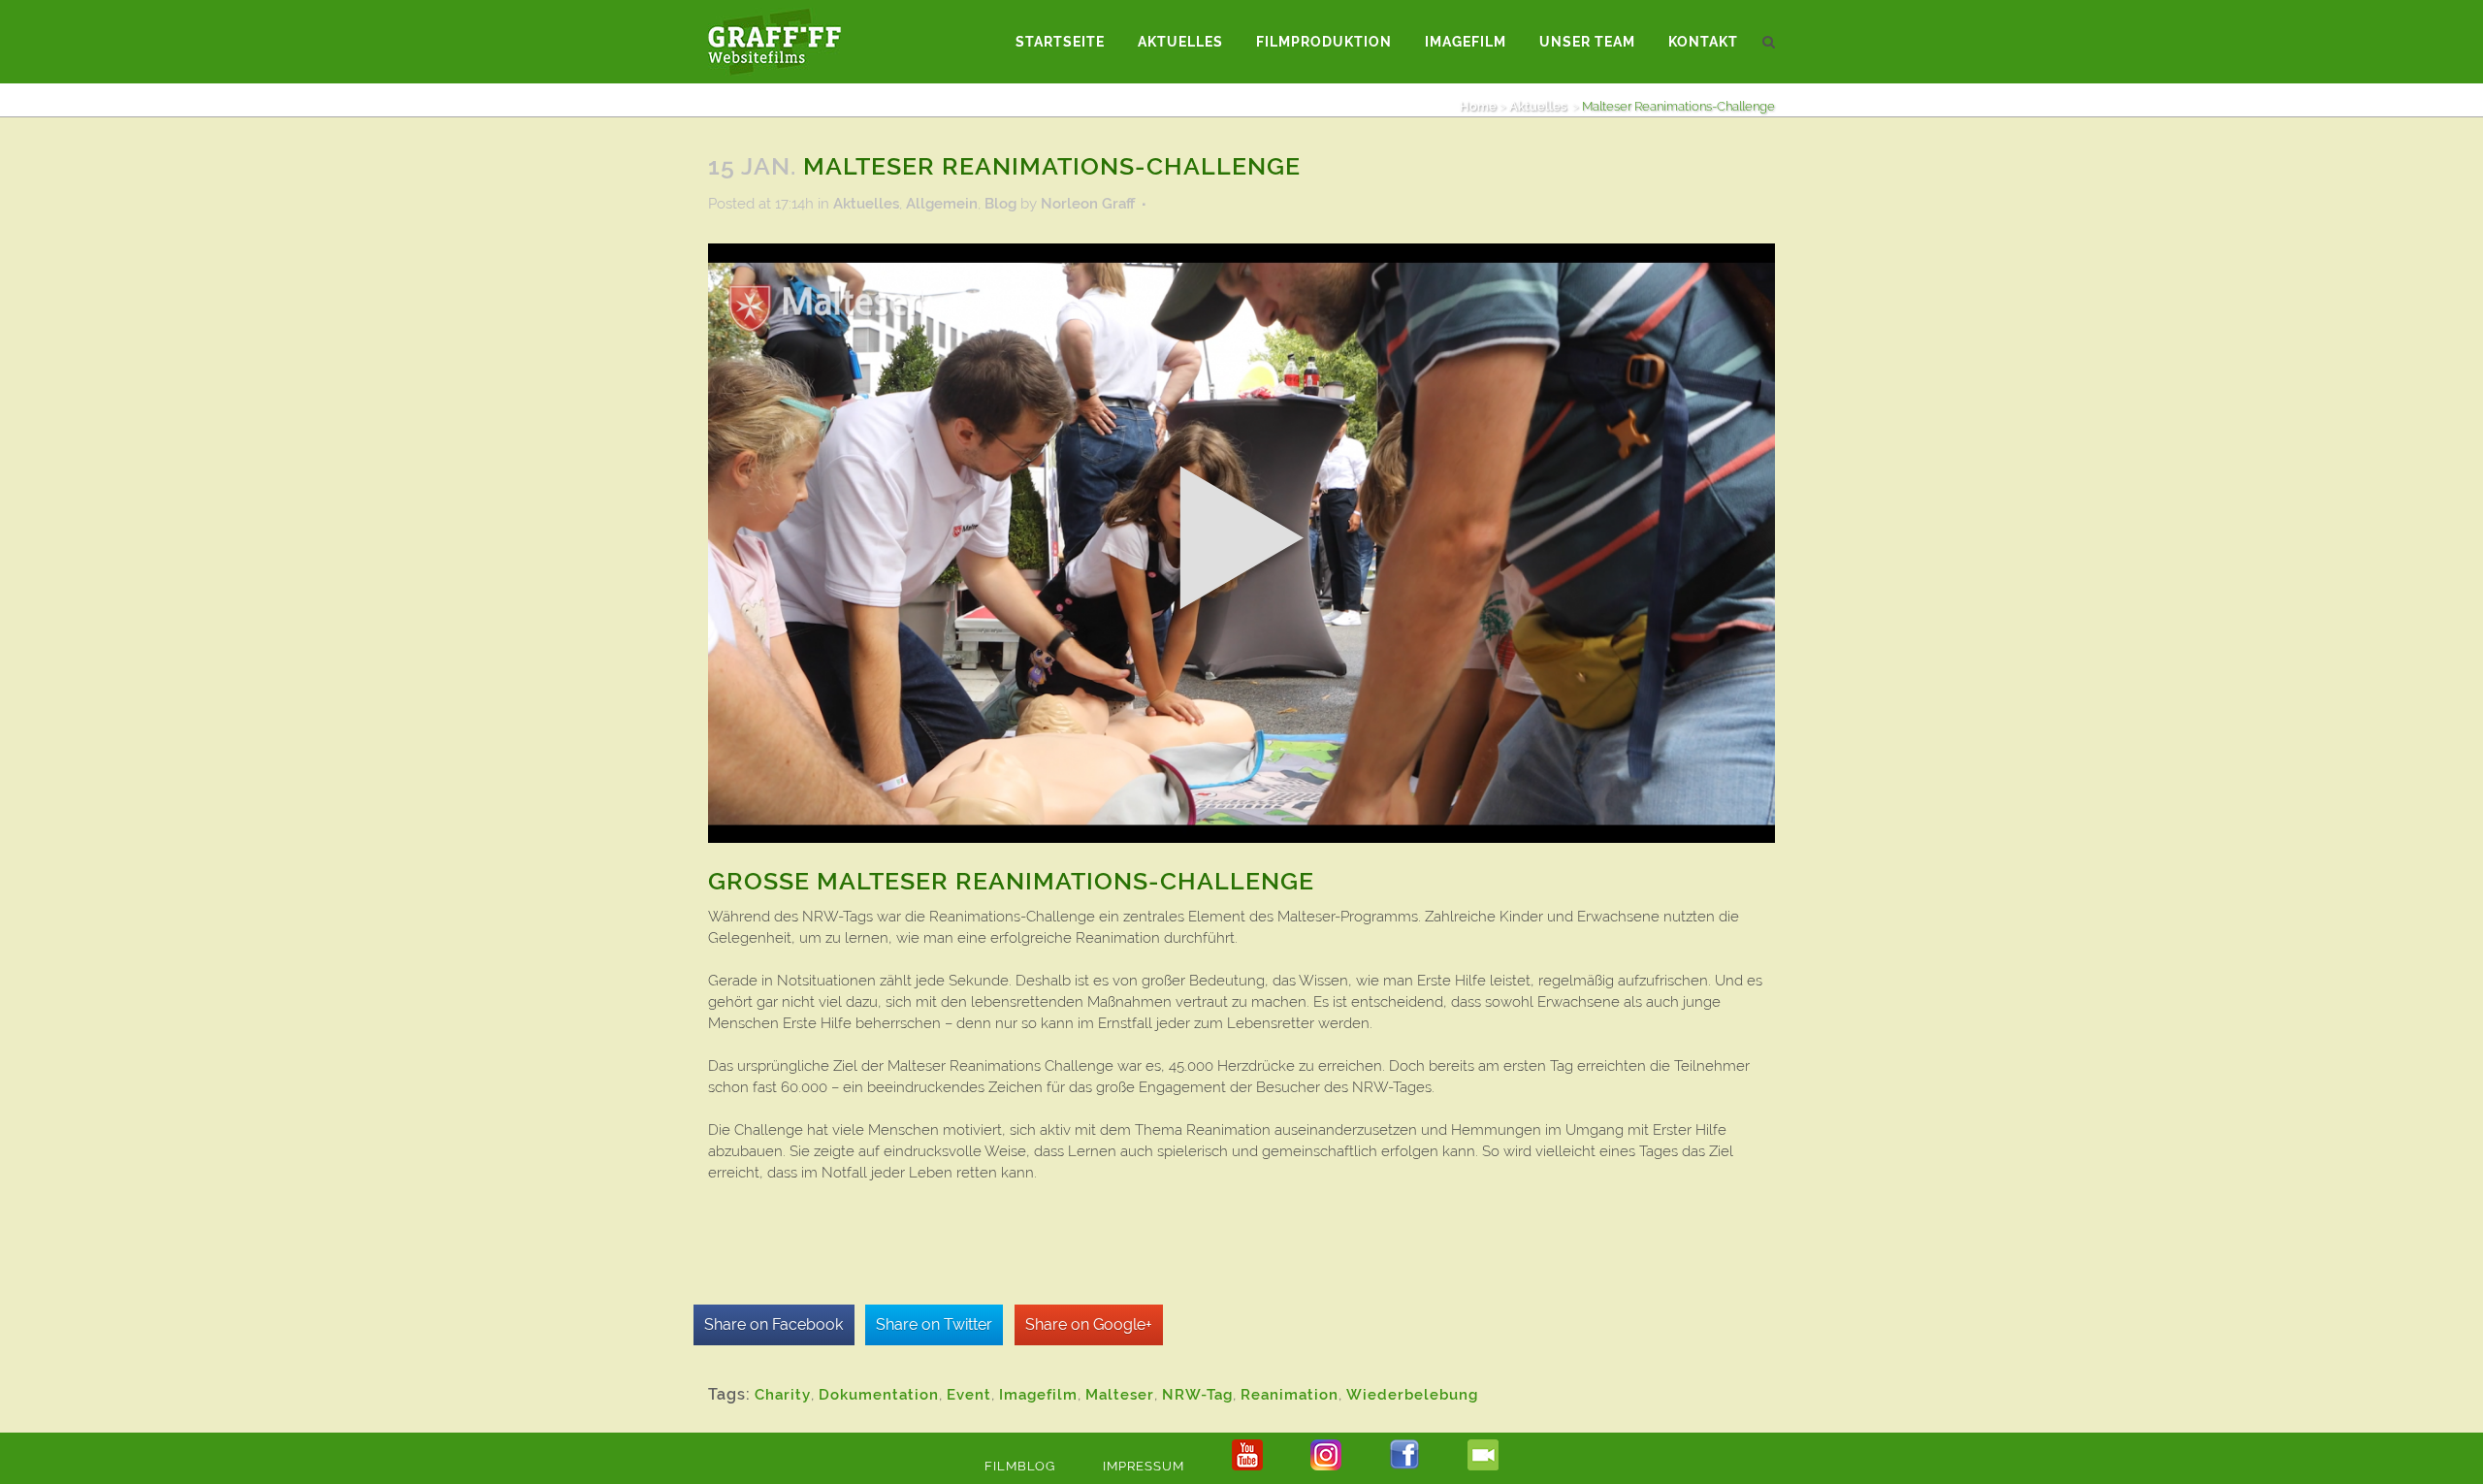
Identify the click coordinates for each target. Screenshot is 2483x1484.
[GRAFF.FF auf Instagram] (1326, 1466)
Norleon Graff (1088, 204)
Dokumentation (879, 1395)
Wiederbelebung (1412, 1395)
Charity (783, 1395)
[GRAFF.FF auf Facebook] (1404, 1466)
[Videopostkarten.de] (1483, 1466)
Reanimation (1290, 1395)
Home (1478, 106)
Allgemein (942, 204)
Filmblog (1020, 1466)
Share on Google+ (1089, 1324)
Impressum (1144, 1466)
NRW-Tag (1197, 1395)
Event (969, 1395)
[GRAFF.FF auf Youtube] (1247, 1466)
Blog (1000, 204)
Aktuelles (1538, 106)
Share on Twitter (934, 1324)
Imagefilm (1038, 1395)
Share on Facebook (774, 1324)
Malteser (1120, 1395)
